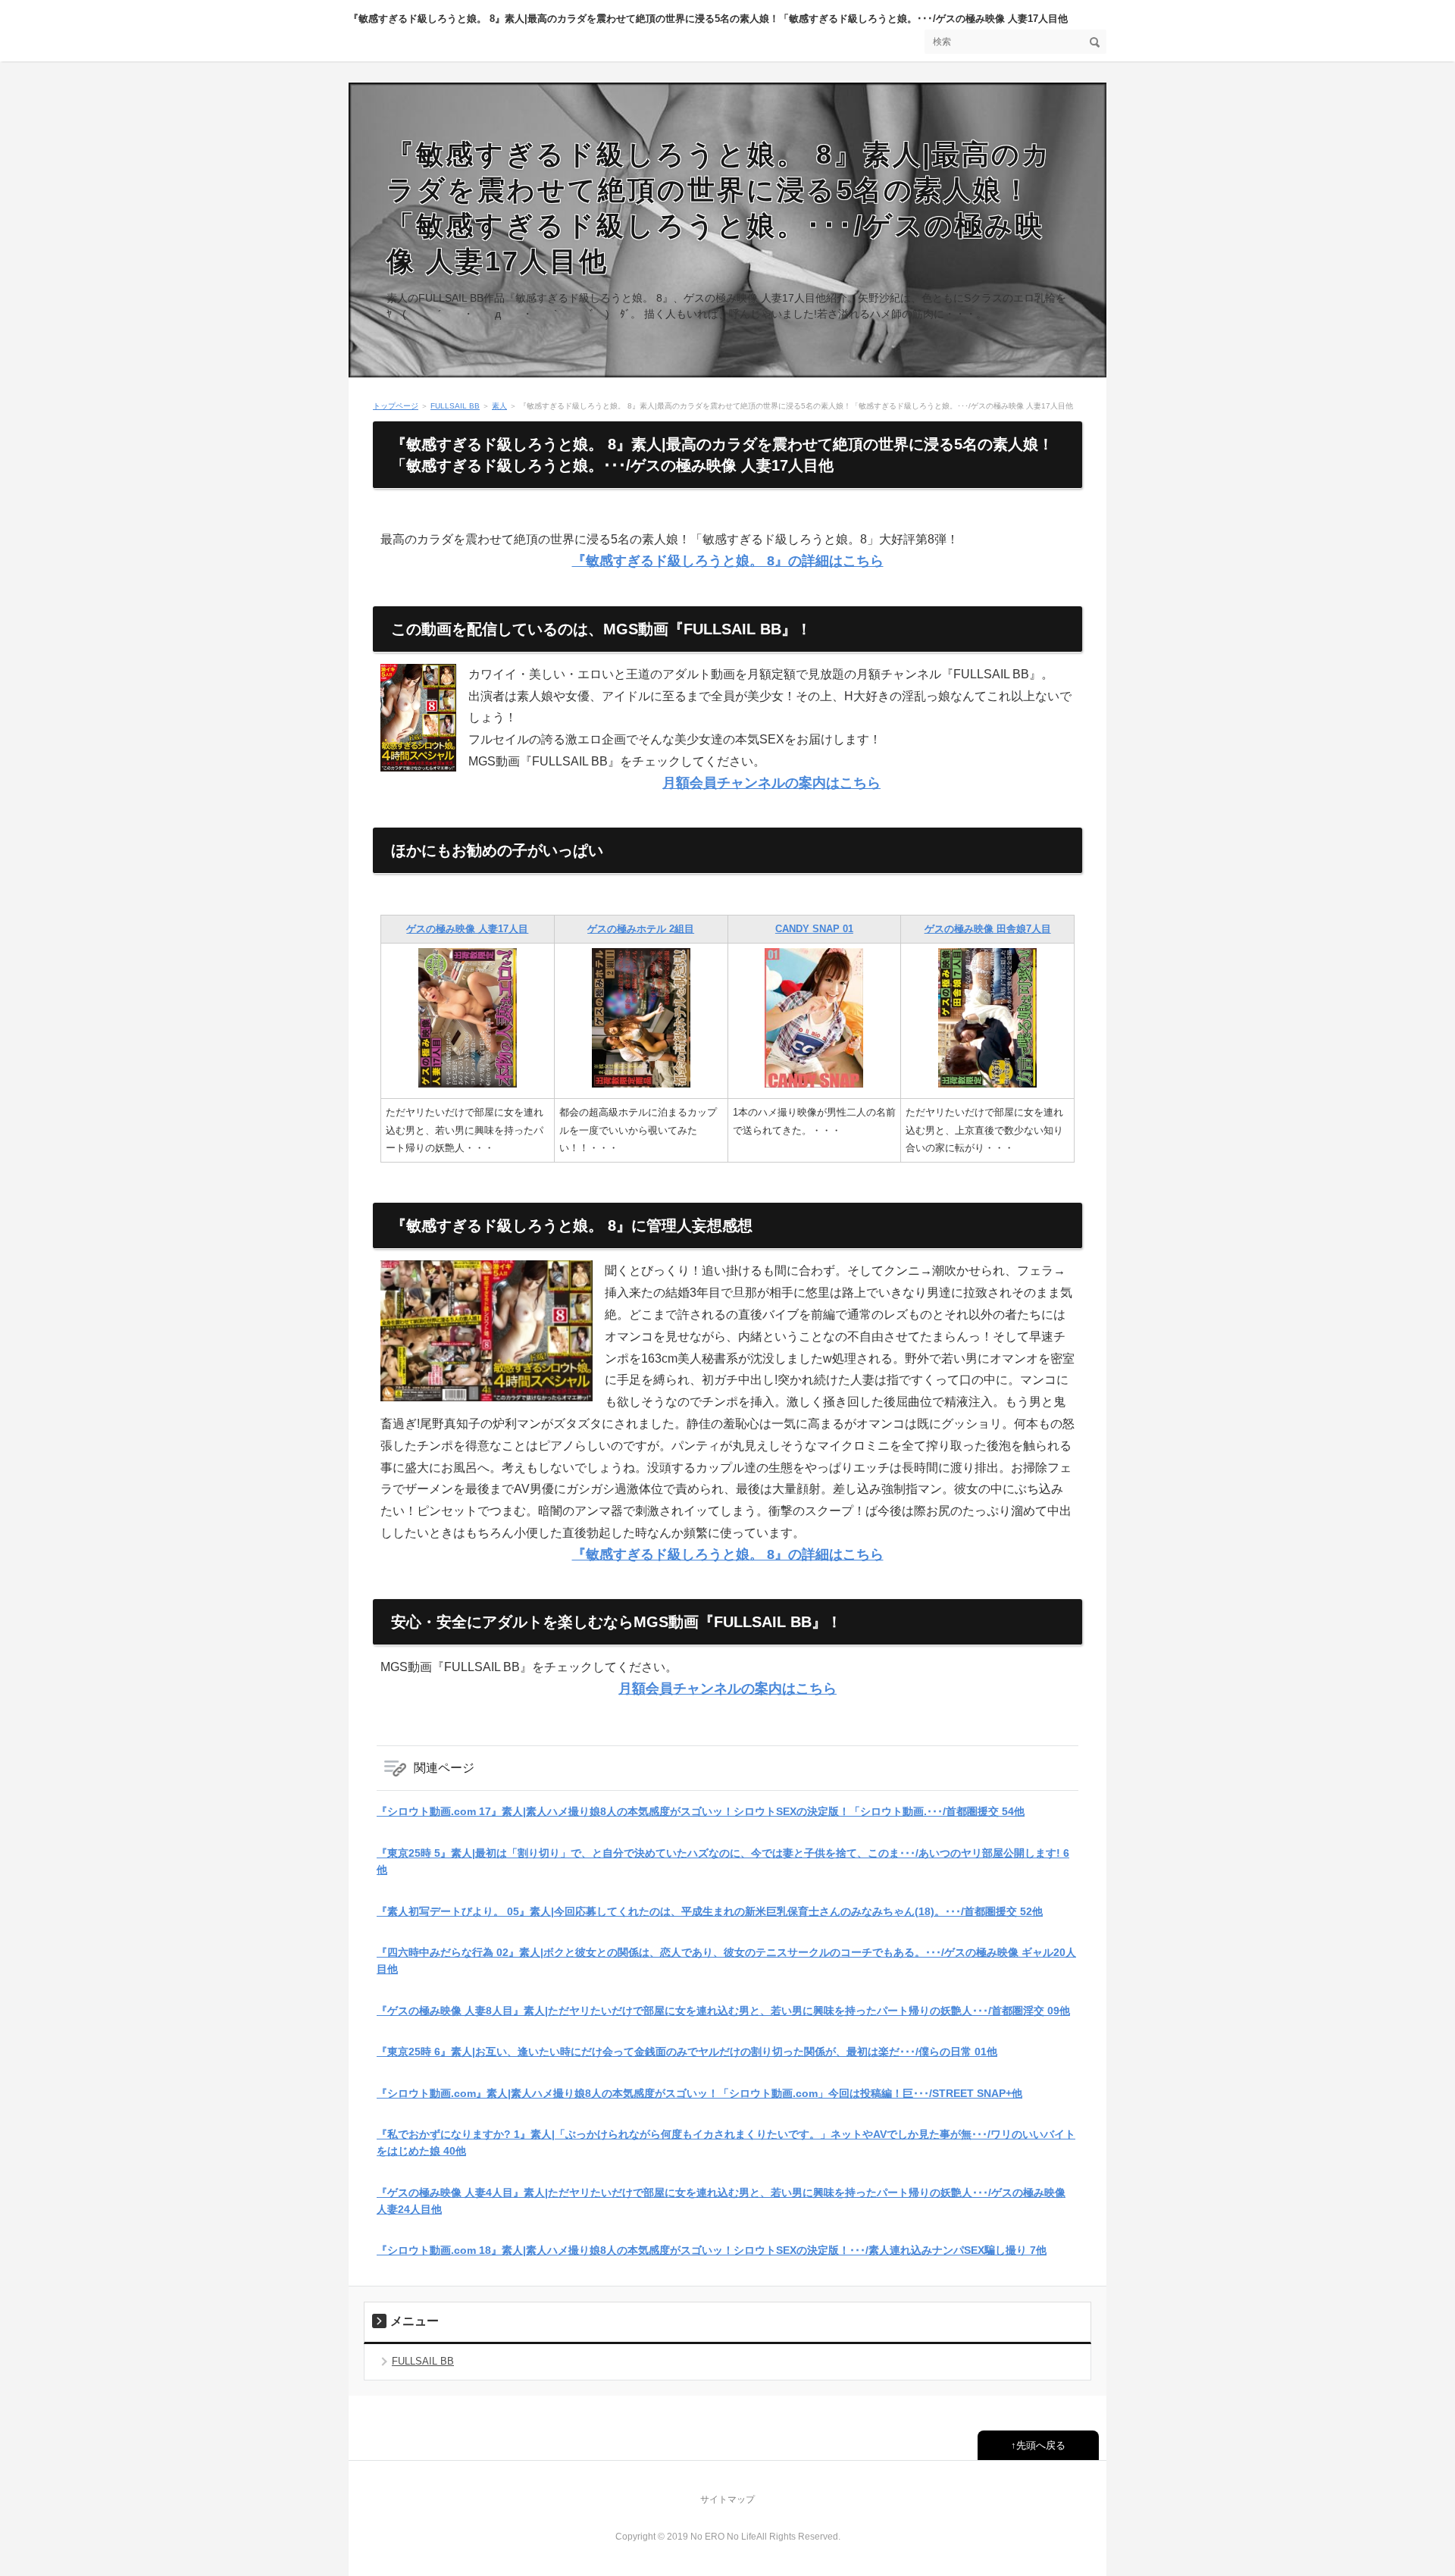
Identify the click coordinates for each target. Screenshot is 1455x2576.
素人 (499, 406)
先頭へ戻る (1041, 2445)
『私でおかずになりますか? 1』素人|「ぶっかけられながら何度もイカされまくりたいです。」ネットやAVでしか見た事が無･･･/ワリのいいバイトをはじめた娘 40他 (726, 2142)
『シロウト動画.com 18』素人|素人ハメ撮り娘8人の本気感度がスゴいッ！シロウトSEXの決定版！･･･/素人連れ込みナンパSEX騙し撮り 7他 (712, 2250)
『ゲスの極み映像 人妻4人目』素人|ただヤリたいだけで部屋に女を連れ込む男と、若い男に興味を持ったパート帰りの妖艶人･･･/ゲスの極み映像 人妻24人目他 (721, 2201)
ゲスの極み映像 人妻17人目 (467, 929)
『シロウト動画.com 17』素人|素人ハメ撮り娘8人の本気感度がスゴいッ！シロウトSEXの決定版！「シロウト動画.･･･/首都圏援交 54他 (701, 1811)
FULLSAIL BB (455, 406)
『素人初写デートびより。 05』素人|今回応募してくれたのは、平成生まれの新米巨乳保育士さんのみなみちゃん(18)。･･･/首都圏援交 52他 (710, 1911)
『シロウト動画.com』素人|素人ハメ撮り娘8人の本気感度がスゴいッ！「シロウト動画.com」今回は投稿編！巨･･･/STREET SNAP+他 (699, 2093)
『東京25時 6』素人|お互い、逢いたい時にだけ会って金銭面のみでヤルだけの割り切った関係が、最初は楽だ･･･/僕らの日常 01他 (687, 2052)
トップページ (396, 406)
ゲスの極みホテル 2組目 (641, 929)
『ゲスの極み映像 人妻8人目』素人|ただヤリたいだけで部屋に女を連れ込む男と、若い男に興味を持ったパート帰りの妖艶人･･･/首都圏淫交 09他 (723, 2011)
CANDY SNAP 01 (814, 929)
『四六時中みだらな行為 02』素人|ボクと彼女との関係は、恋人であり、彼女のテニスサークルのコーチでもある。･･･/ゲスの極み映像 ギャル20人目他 (726, 1961)
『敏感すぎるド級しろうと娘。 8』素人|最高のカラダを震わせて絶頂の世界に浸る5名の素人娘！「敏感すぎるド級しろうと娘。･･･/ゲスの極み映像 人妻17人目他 (708, 19)
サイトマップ (727, 2499)
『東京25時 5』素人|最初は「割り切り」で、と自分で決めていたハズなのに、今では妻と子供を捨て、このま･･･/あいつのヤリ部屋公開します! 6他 (723, 1861)
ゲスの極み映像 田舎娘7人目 (988, 929)
